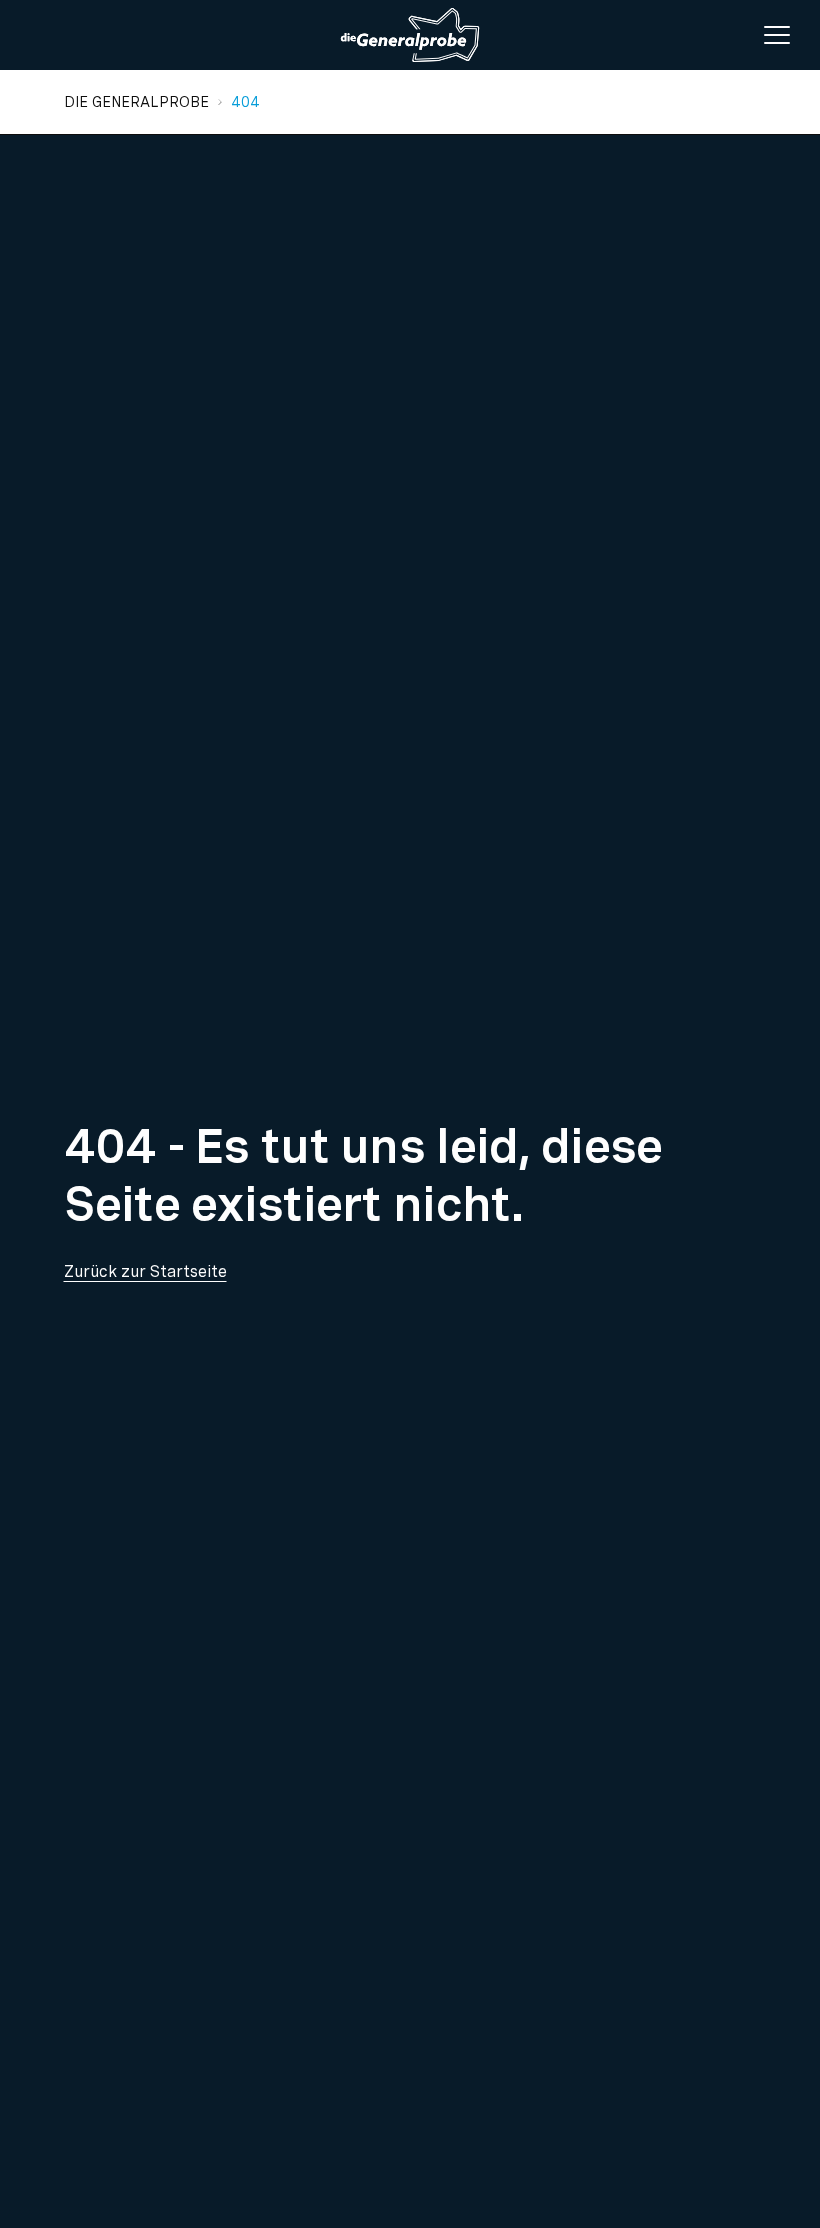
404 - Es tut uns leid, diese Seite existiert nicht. (363, 1175)
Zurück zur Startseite (145, 1271)
